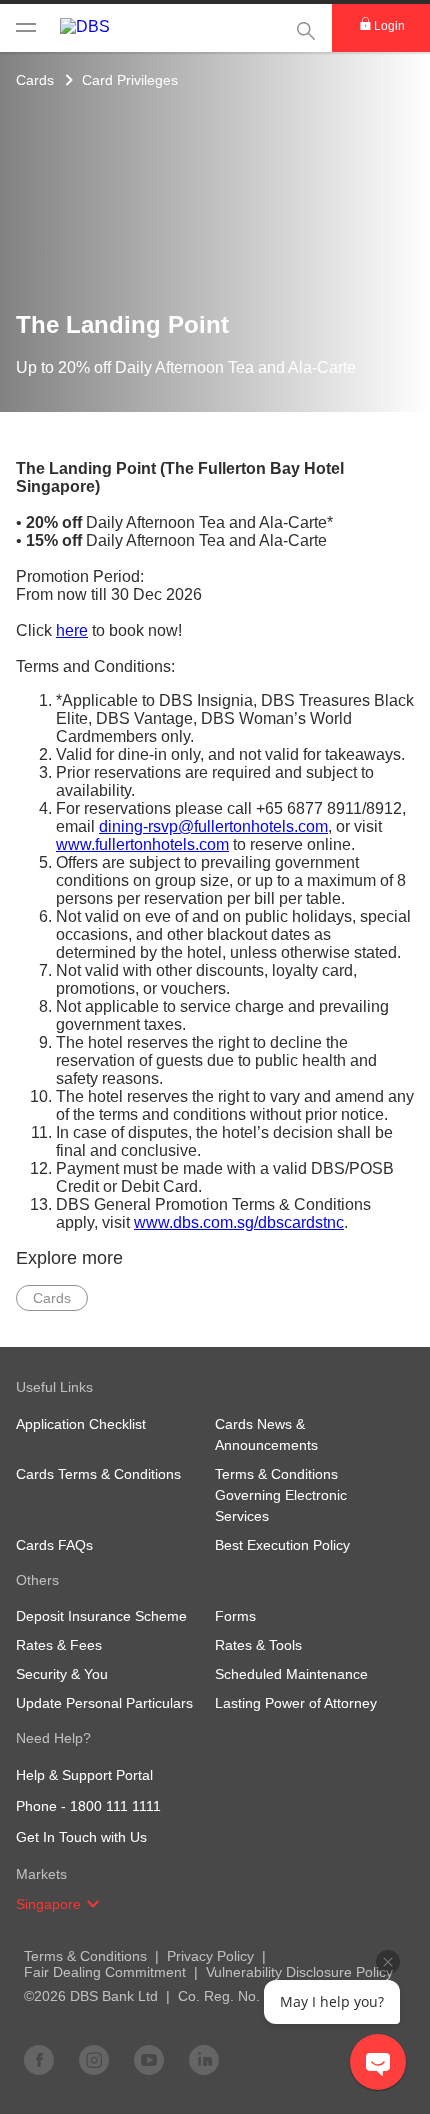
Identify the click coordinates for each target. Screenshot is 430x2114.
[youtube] (149, 2059)
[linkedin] (204, 2059)
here (72, 630)
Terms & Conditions (85, 1956)
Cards (35, 80)
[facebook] (39, 2059)
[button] (93, 1904)
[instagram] (94, 2059)
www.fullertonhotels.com (142, 844)
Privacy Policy (210, 1956)
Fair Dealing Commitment (105, 1972)
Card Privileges (130, 80)
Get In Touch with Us (81, 1837)
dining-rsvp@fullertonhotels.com (213, 826)
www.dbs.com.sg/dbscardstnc (239, 1222)
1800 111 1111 (115, 1806)
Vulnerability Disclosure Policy (299, 1972)
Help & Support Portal (84, 1775)
